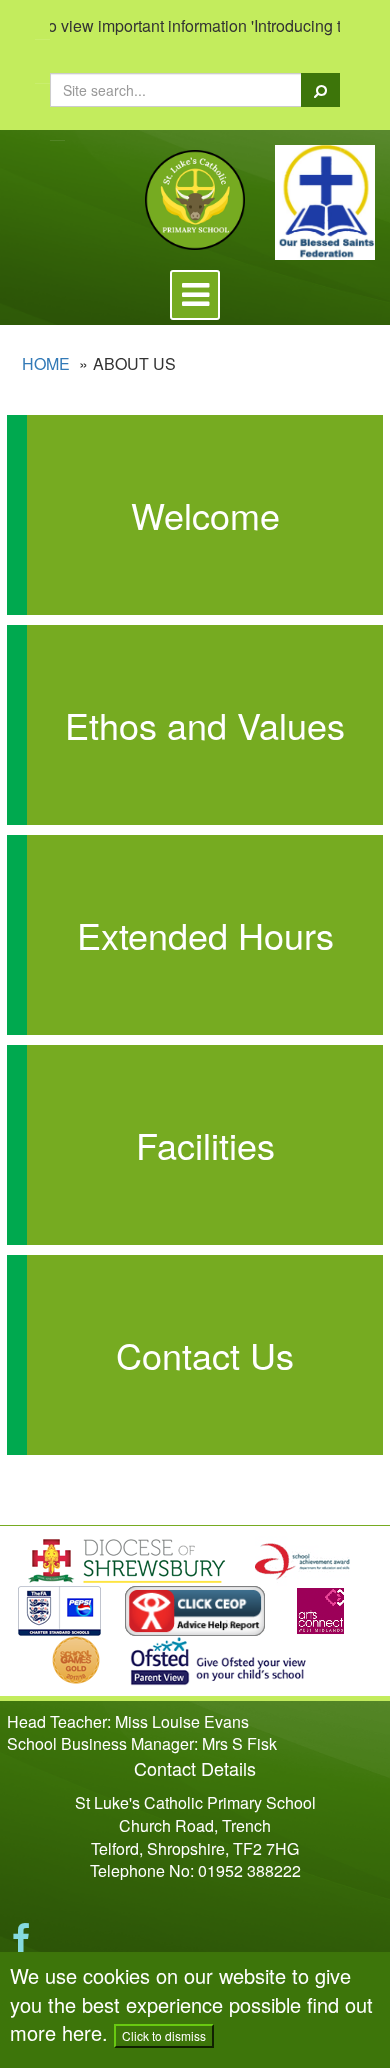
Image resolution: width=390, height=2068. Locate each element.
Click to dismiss (164, 2035)
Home (46, 363)
